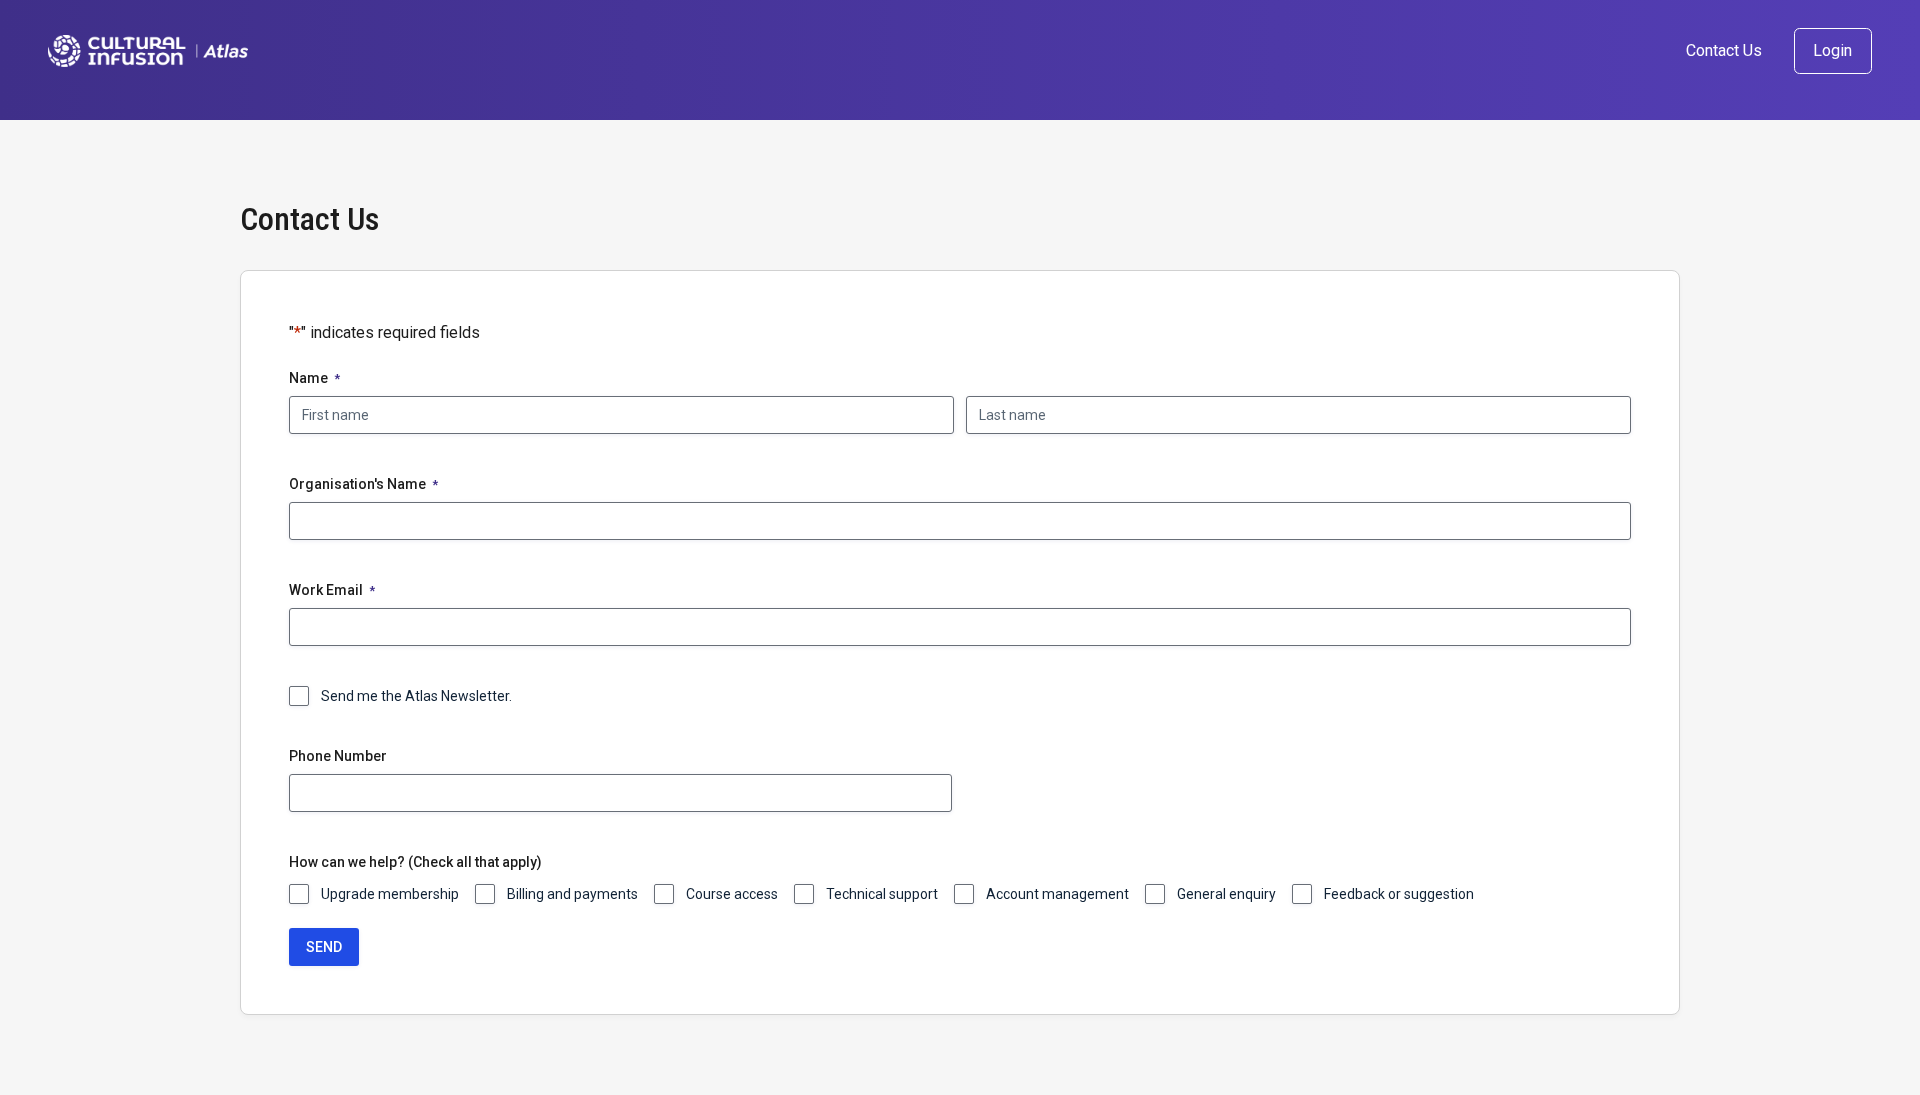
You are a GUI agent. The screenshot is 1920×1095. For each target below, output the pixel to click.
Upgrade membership (390, 894)
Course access (732, 894)
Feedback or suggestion (1399, 894)
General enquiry (1226, 894)
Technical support (882, 894)
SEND (324, 947)
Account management (1057, 894)
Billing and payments (572, 894)
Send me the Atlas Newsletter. (416, 696)
